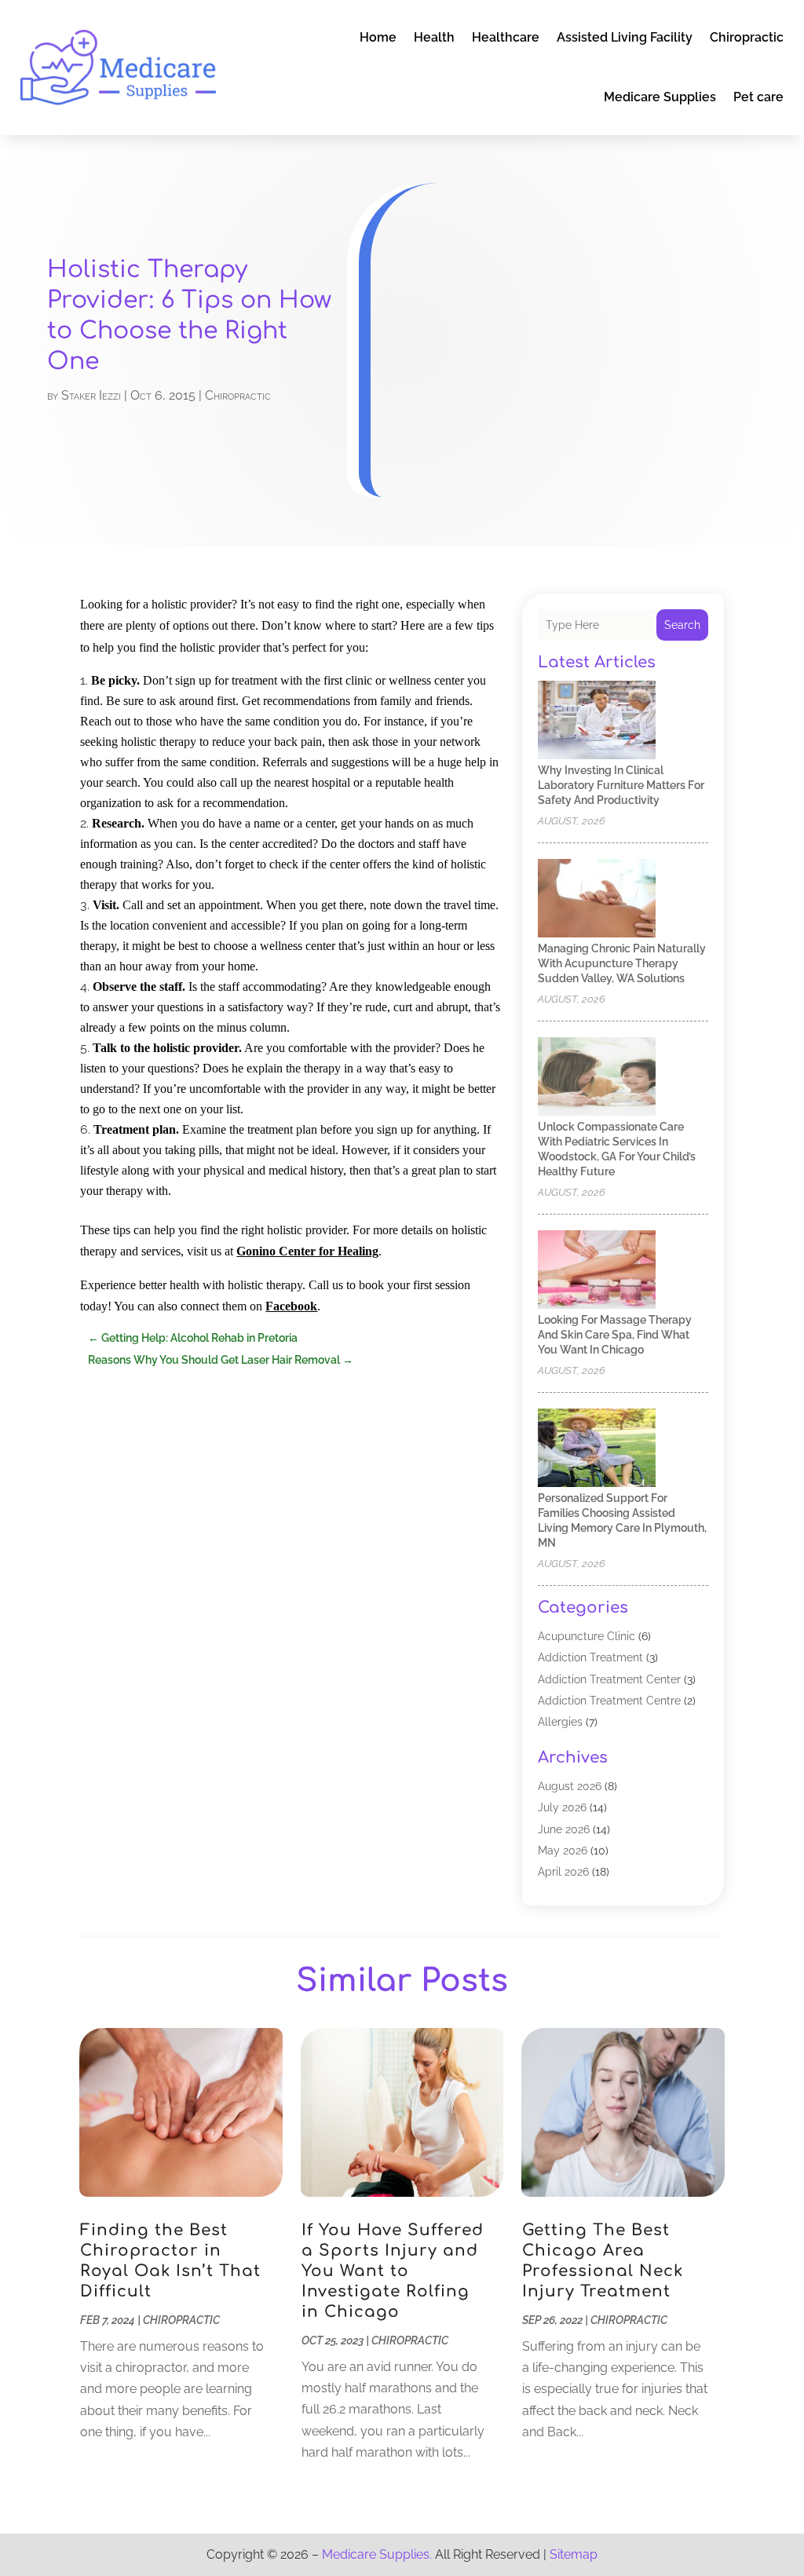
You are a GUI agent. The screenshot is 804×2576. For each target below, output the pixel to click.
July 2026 (562, 1807)
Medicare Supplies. (377, 2554)
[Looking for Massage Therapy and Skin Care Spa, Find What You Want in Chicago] (597, 1271)
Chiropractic (747, 37)
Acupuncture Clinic (587, 1636)
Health (434, 37)
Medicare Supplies (660, 97)
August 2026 (570, 1786)
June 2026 (564, 1829)
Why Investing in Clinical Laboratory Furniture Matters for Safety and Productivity (621, 785)
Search (682, 625)
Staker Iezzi (91, 395)
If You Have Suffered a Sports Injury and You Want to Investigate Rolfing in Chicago (393, 2271)
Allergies (560, 1722)
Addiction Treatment (590, 1657)
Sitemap (574, 2554)
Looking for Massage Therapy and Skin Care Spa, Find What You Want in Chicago (615, 1335)
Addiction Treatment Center (609, 1679)
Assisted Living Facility (625, 37)
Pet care (758, 97)
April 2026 (563, 1872)
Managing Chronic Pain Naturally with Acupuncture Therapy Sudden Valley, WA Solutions (622, 963)
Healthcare (506, 37)
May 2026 (563, 1851)
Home (378, 37)
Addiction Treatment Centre (609, 1701)
